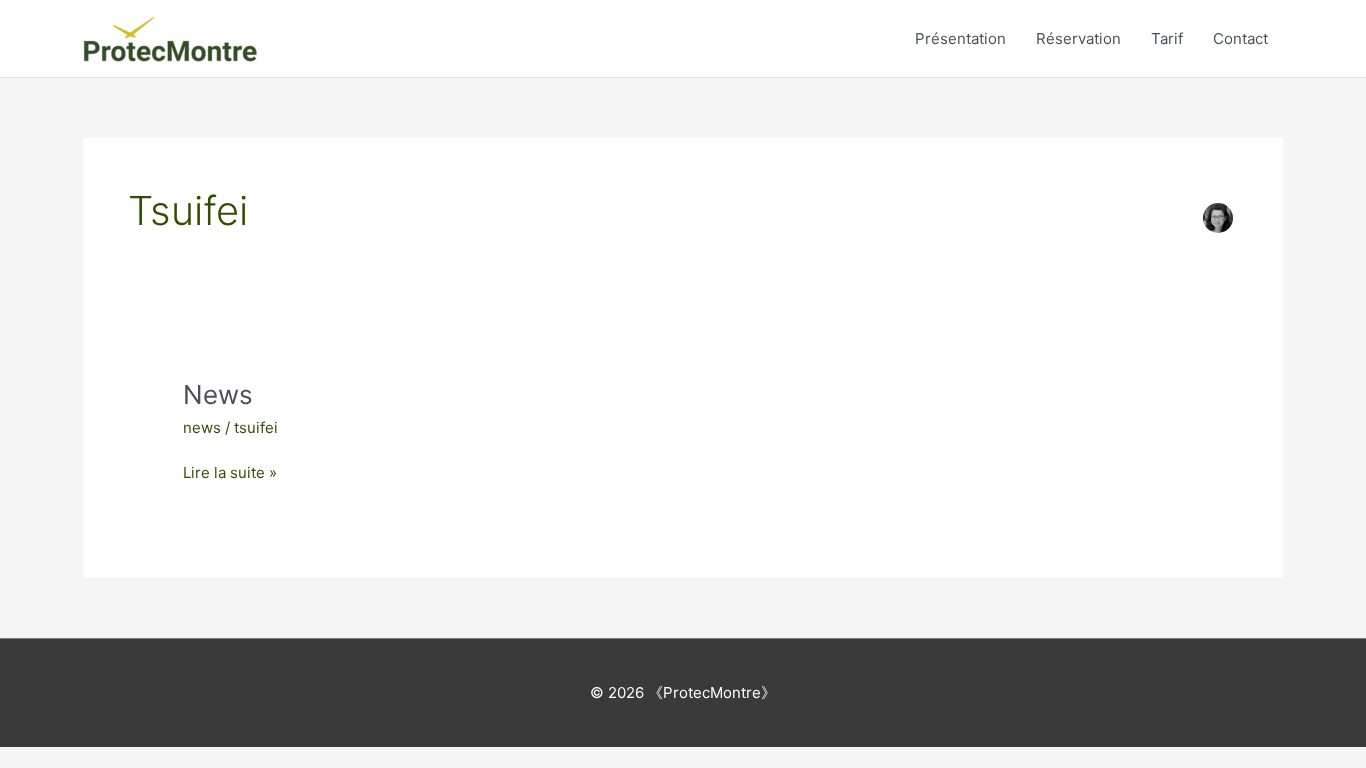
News (218, 394)
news (202, 427)
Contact (1240, 38)
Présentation (960, 38)
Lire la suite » (230, 472)
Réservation (1078, 38)
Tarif (1167, 38)
